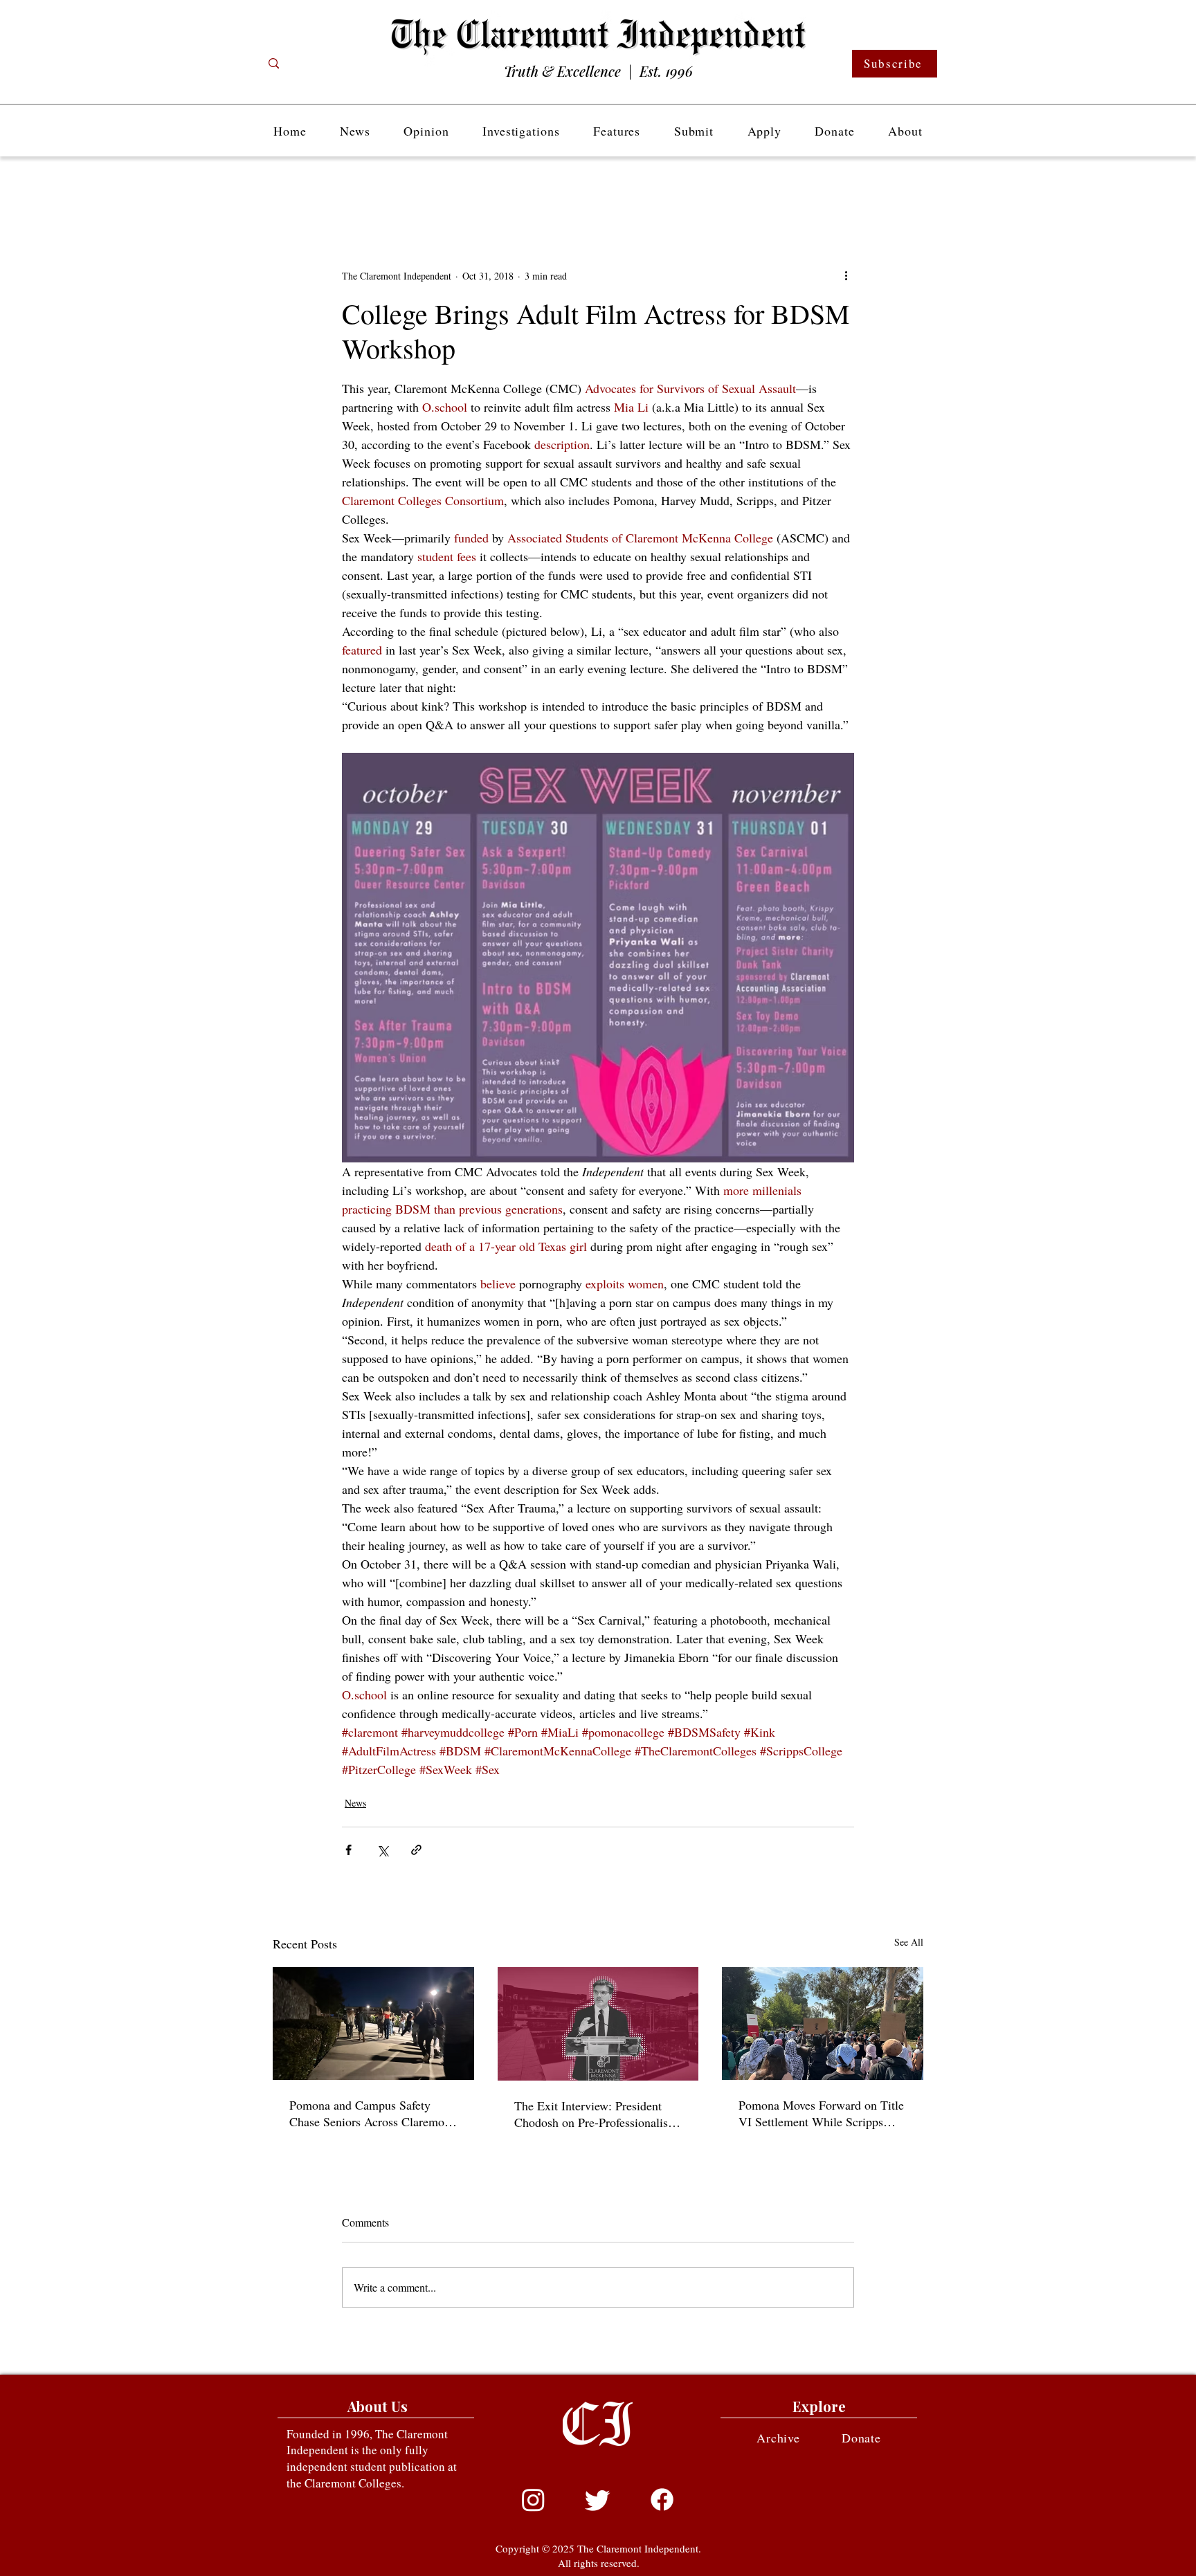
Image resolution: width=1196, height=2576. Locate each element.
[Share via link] (416, 1850)
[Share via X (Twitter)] (382, 1850)
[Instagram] (533, 2500)
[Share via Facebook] (348, 1850)
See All (909, 1942)
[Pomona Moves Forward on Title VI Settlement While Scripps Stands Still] (823, 2024)
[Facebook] (662, 2500)
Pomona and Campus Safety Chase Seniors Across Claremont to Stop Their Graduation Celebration (372, 2113)
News (355, 1803)
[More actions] (846, 275)
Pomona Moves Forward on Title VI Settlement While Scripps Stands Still (821, 2113)
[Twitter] (598, 2500)
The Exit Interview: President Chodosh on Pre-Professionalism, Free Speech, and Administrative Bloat (598, 2114)
